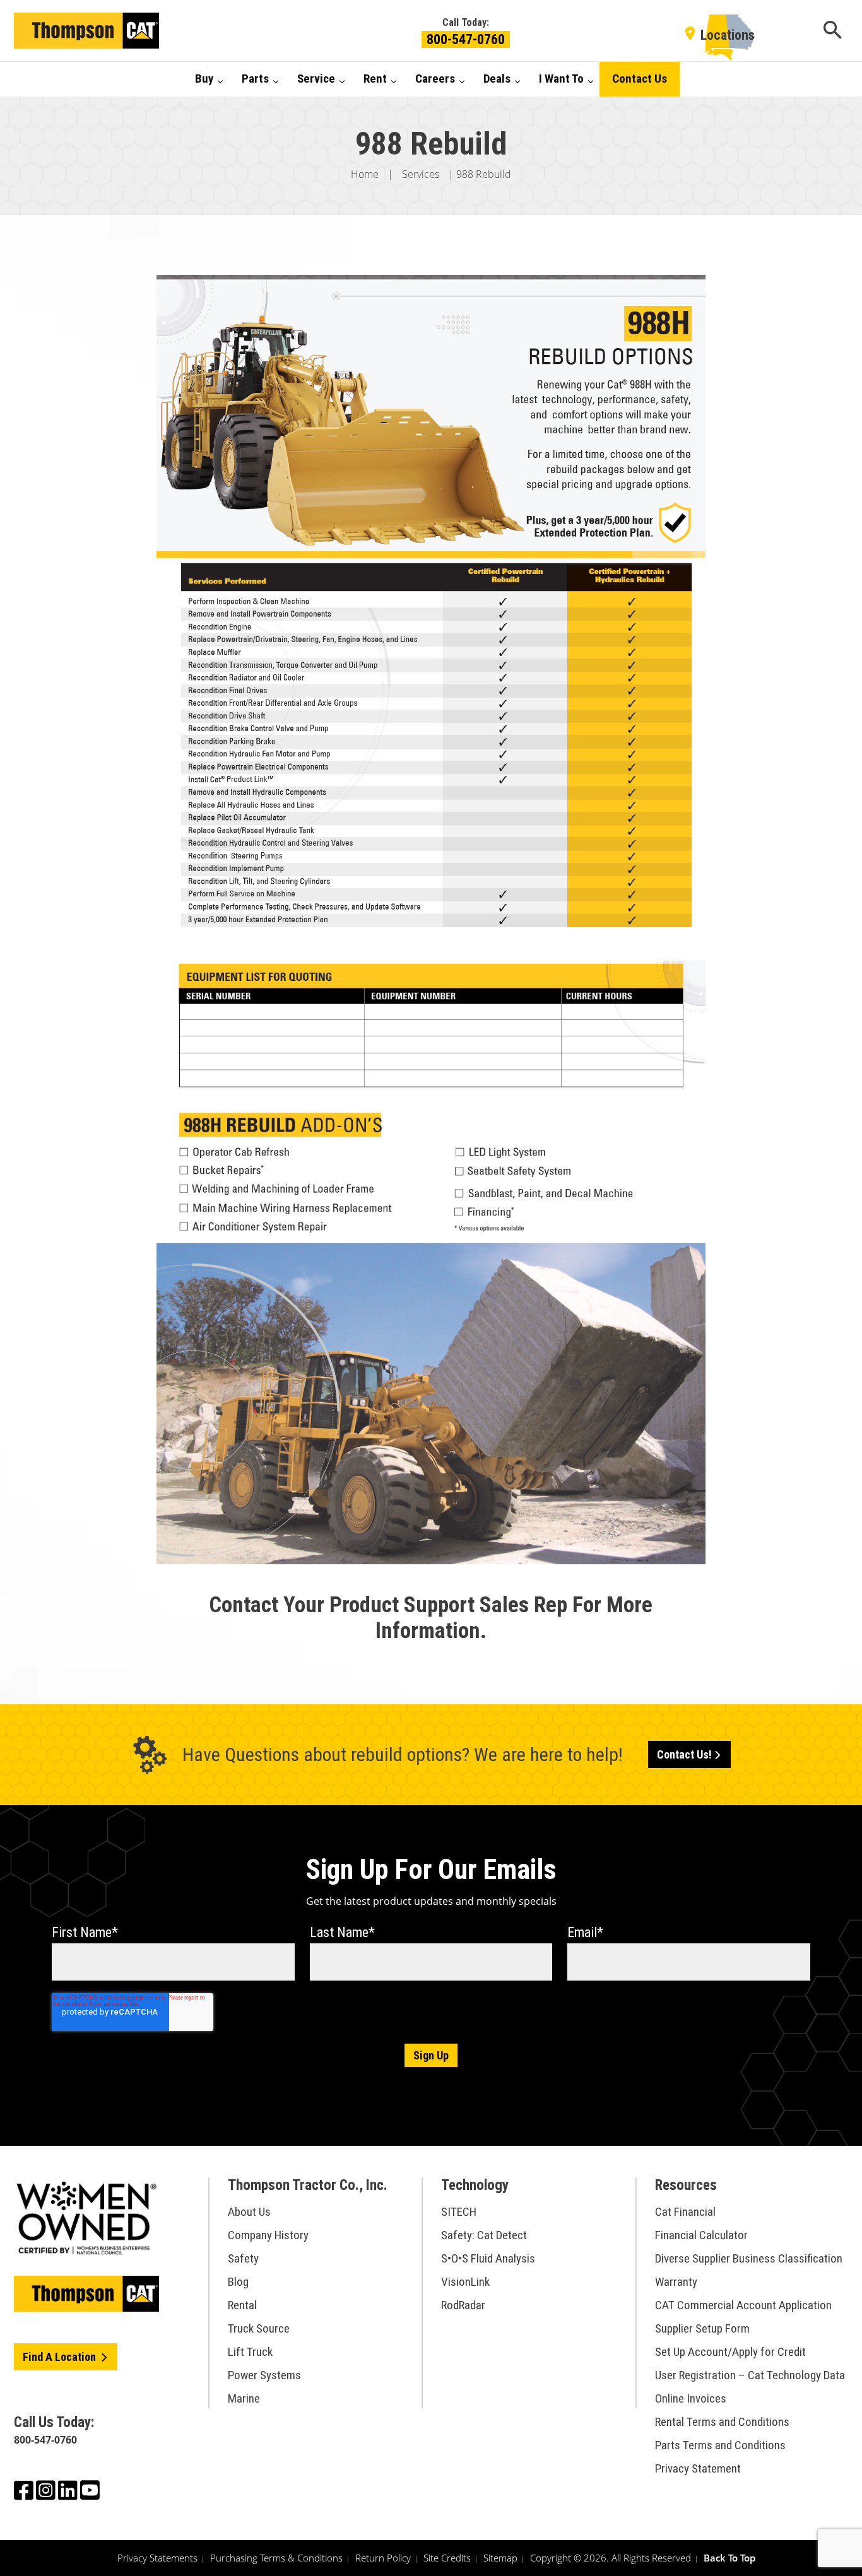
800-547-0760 (466, 39)
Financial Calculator (701, 2235)
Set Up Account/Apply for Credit (730, 2352)
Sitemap (500, 2558)
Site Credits (447, 2558)
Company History (268, 2235)
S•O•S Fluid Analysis (488, 2258)
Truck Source (259, 2328)
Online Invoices (691, 2398)
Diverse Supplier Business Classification (749, 2258)
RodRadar (463, 2305)
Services (421, 174)
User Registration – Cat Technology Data (750, 2375)
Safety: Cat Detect (484, 2235)
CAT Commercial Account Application (743, 2305)
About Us (249, 2212)
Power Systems (264, 2375)
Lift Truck (250, 2352)
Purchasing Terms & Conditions (276, 2558)
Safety (243, 2258)
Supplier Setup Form (702, 2328)
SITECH (459, 2212)
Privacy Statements (157, 2558)
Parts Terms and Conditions (720, 2445)
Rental (242, 2305)
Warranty (676, 2282)
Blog (238, 2282)
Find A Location (61, 2357)
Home (365, 174)
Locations (728, 35)
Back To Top (729, 2558)
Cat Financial (685, 2212)
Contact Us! (684, 1754)
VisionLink (465, 2282)
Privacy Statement (698, 2468)
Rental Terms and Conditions (722, 2422)
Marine (244, 2398)
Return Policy (383, 2558)
